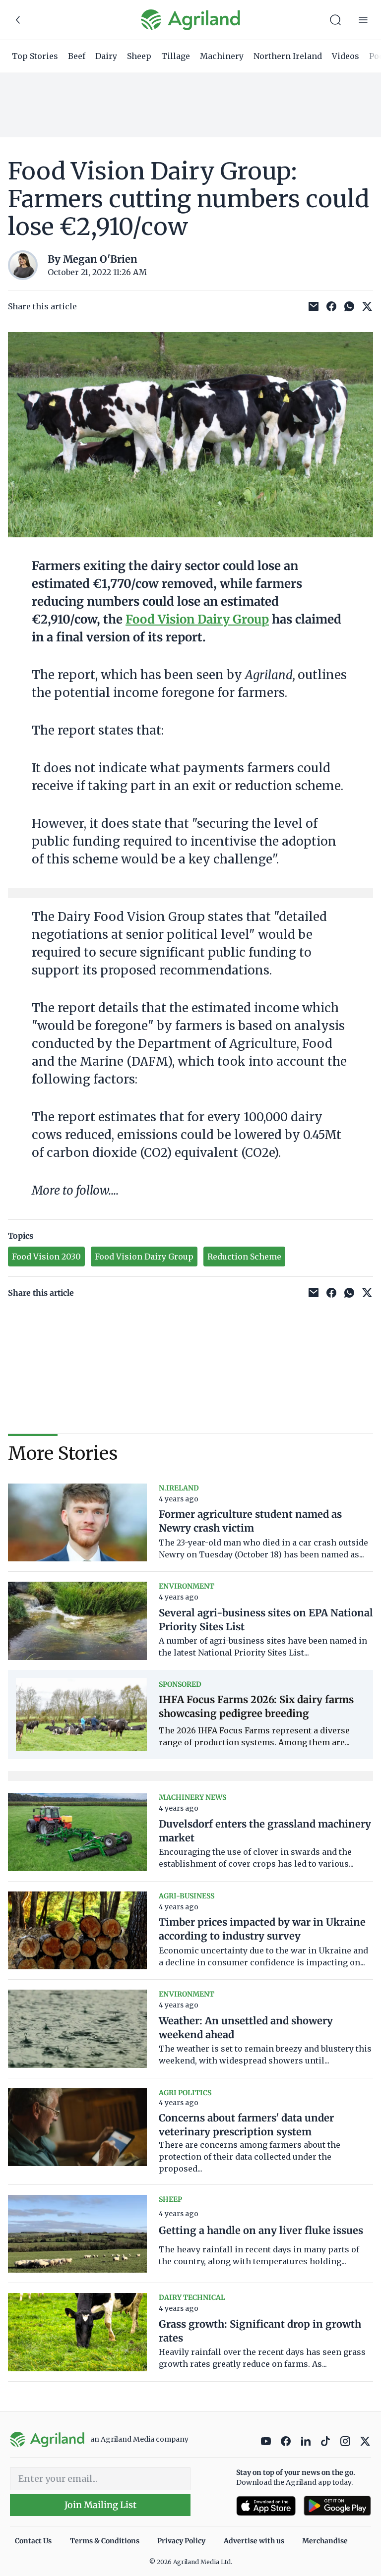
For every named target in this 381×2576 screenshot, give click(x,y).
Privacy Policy (181, 2541)
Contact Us (33, 2541)
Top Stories (35, 56)
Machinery (222, 56)
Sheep (139, 56)
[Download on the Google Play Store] (337, 2506)
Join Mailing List (100, 2505)
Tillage (176, 56)
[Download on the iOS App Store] (266, 2506)
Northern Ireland (288, 56)
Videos (346, 56)
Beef (77, 56)
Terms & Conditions (105, 2541)
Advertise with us (254, 2541)
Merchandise (325, 2541)
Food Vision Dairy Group (197, 619)
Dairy (106, 56)
